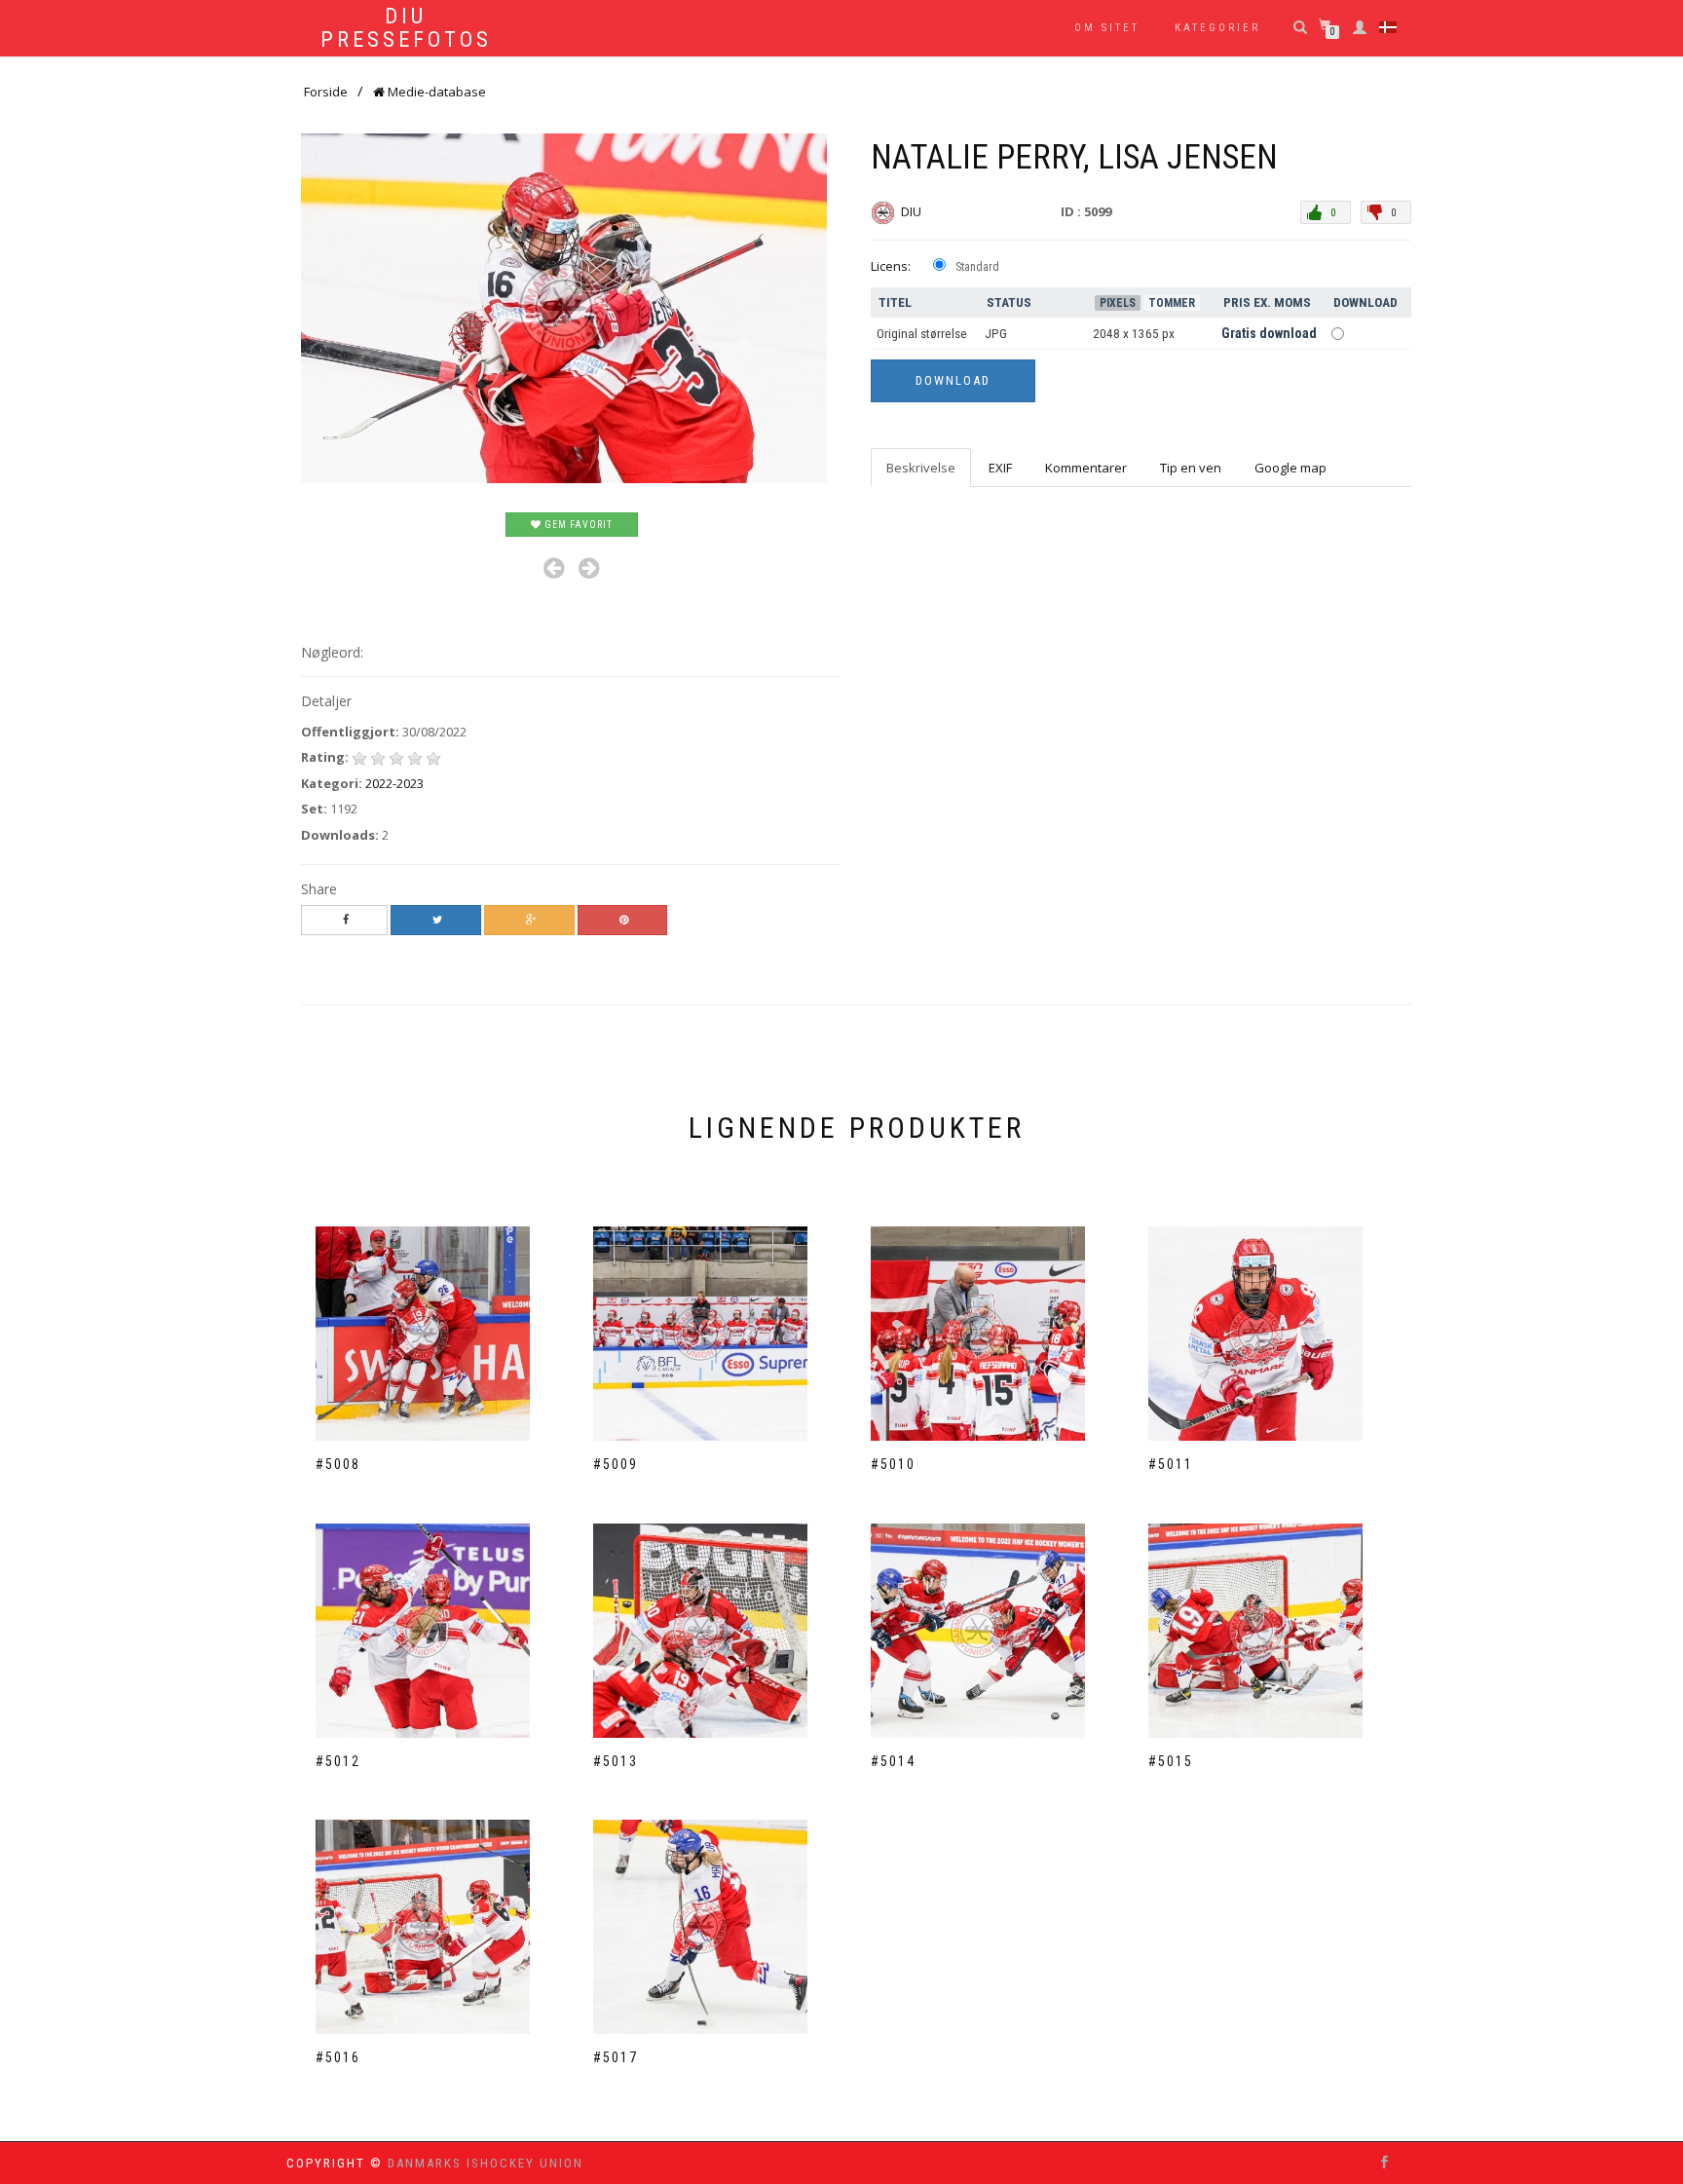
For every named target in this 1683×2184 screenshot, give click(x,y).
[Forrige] (554, 568)
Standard (977, 267)
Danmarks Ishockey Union (486, 2163)
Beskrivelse (921, 468)
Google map (1290, 468)
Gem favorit (577, 525)
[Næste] (589, 568)
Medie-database (435, 92)
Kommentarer (1086, 468)
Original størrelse (922, 334)
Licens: (891, 266)
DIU (913, 211)
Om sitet (1107, 28)
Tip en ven (1191, 468)
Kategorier (1217, 28)
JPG (996, 334)
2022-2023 (394, 783)
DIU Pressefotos (406, 28)
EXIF (1000, 468)
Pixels (1118, 303)
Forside (326, 92)
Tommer (1172, 303)
